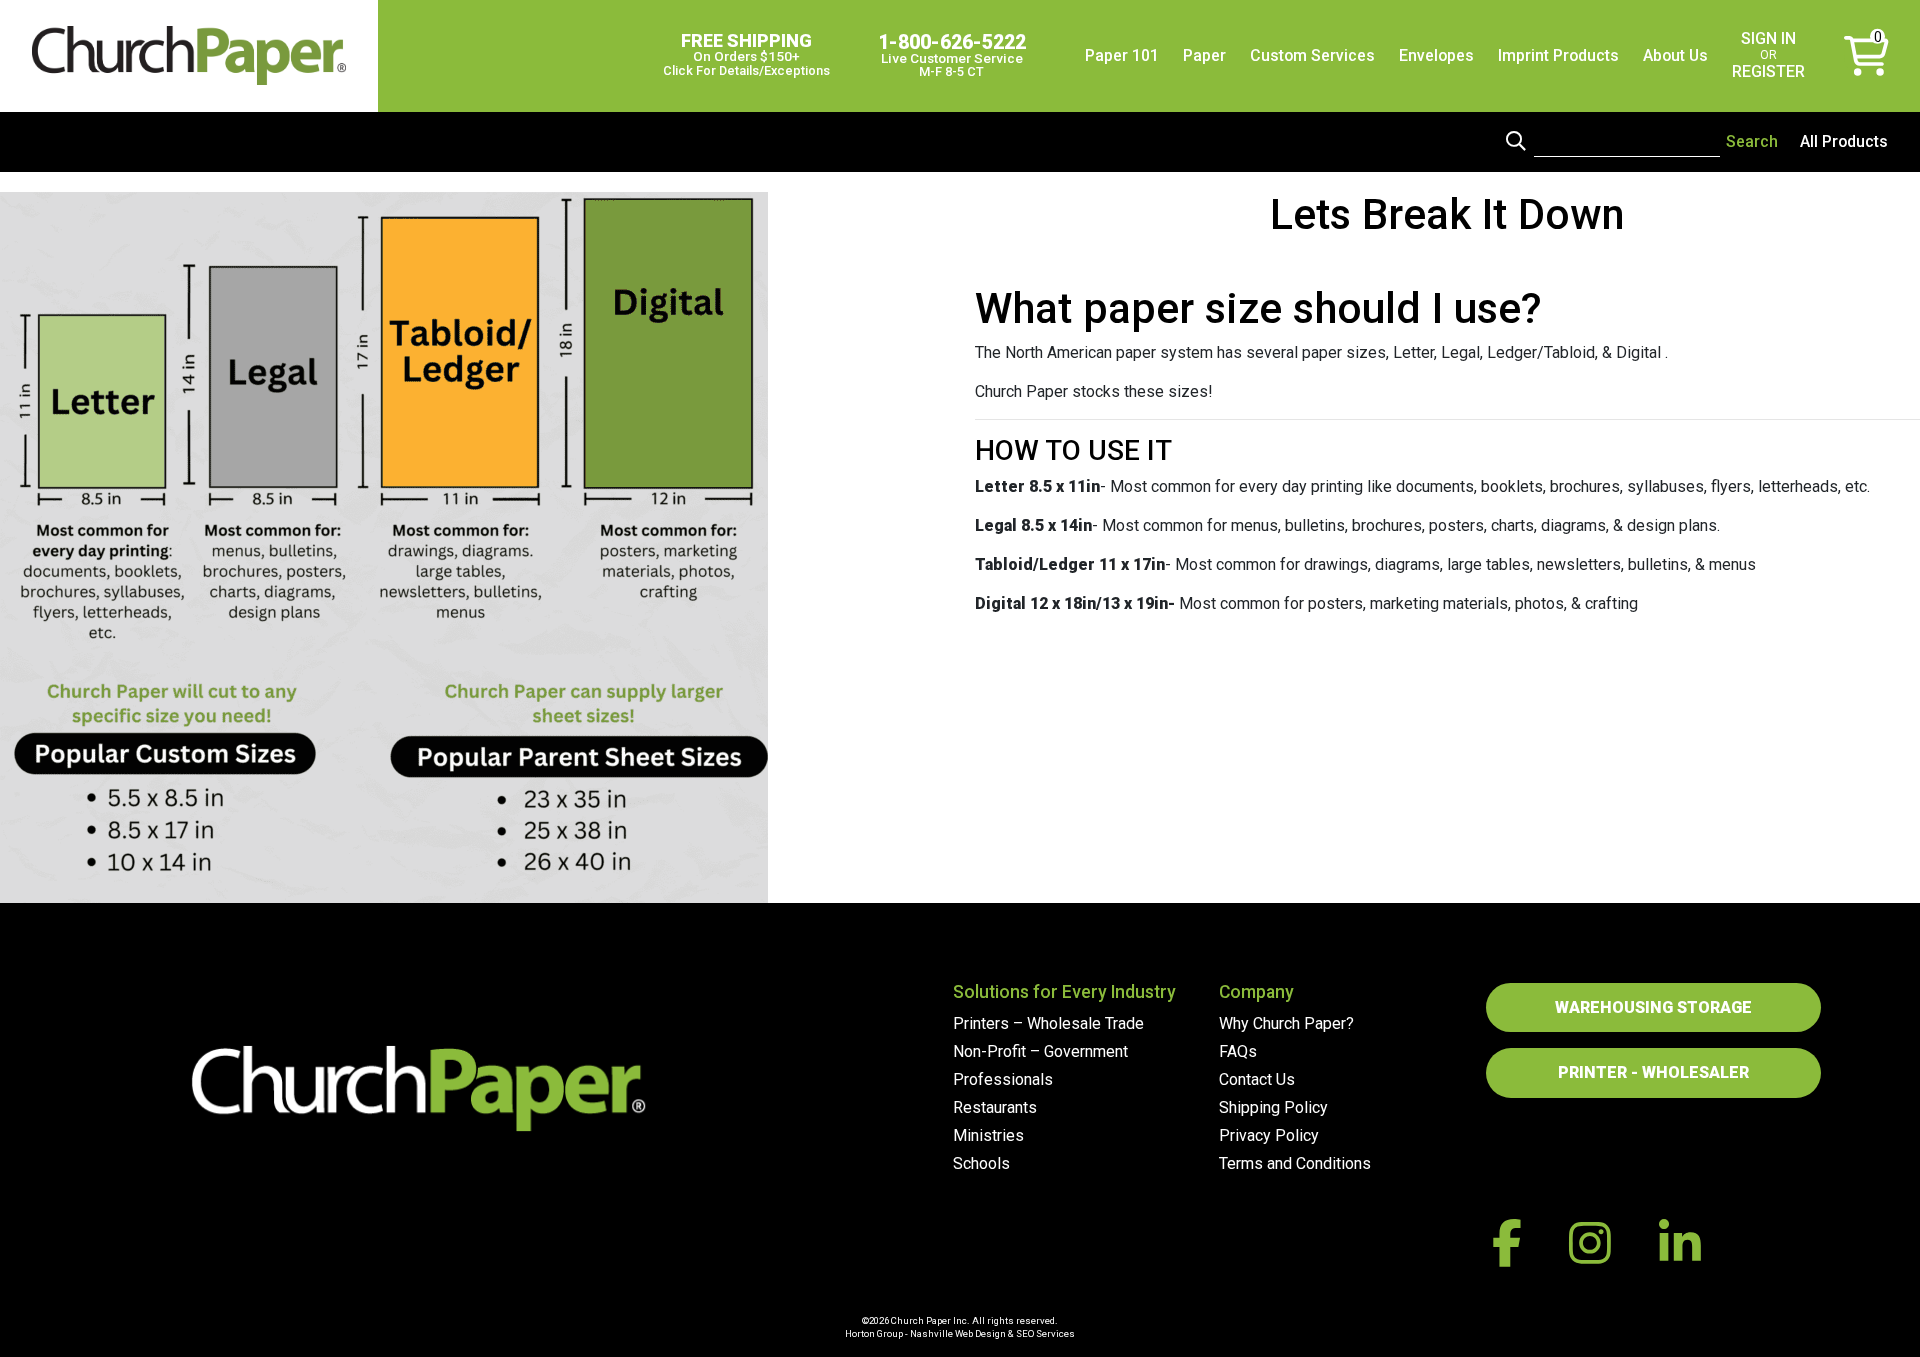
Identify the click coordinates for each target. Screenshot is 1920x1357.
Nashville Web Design (958, 1333)
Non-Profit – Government (1040, 1051)
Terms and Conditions (1295, 1163)
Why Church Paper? (1286, 1023)
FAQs (1238, 1051)
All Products (1844, 141)
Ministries (988, 1135)
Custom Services (1312, 55)
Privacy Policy (1269, 1135)
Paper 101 (1122, 55)
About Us (1675, 55)
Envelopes (1436, 55)
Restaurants (995, 1107)
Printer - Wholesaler (1653, 1072)
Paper (1204, 55)
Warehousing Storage (1653, 1007)
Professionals (1003, 1079)
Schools (981, 1163)
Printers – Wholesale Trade (1048, 1023)
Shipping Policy (1273, 1107)
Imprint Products (1558, 55)
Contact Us (1257, 1079)
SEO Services (1045, 1333)
